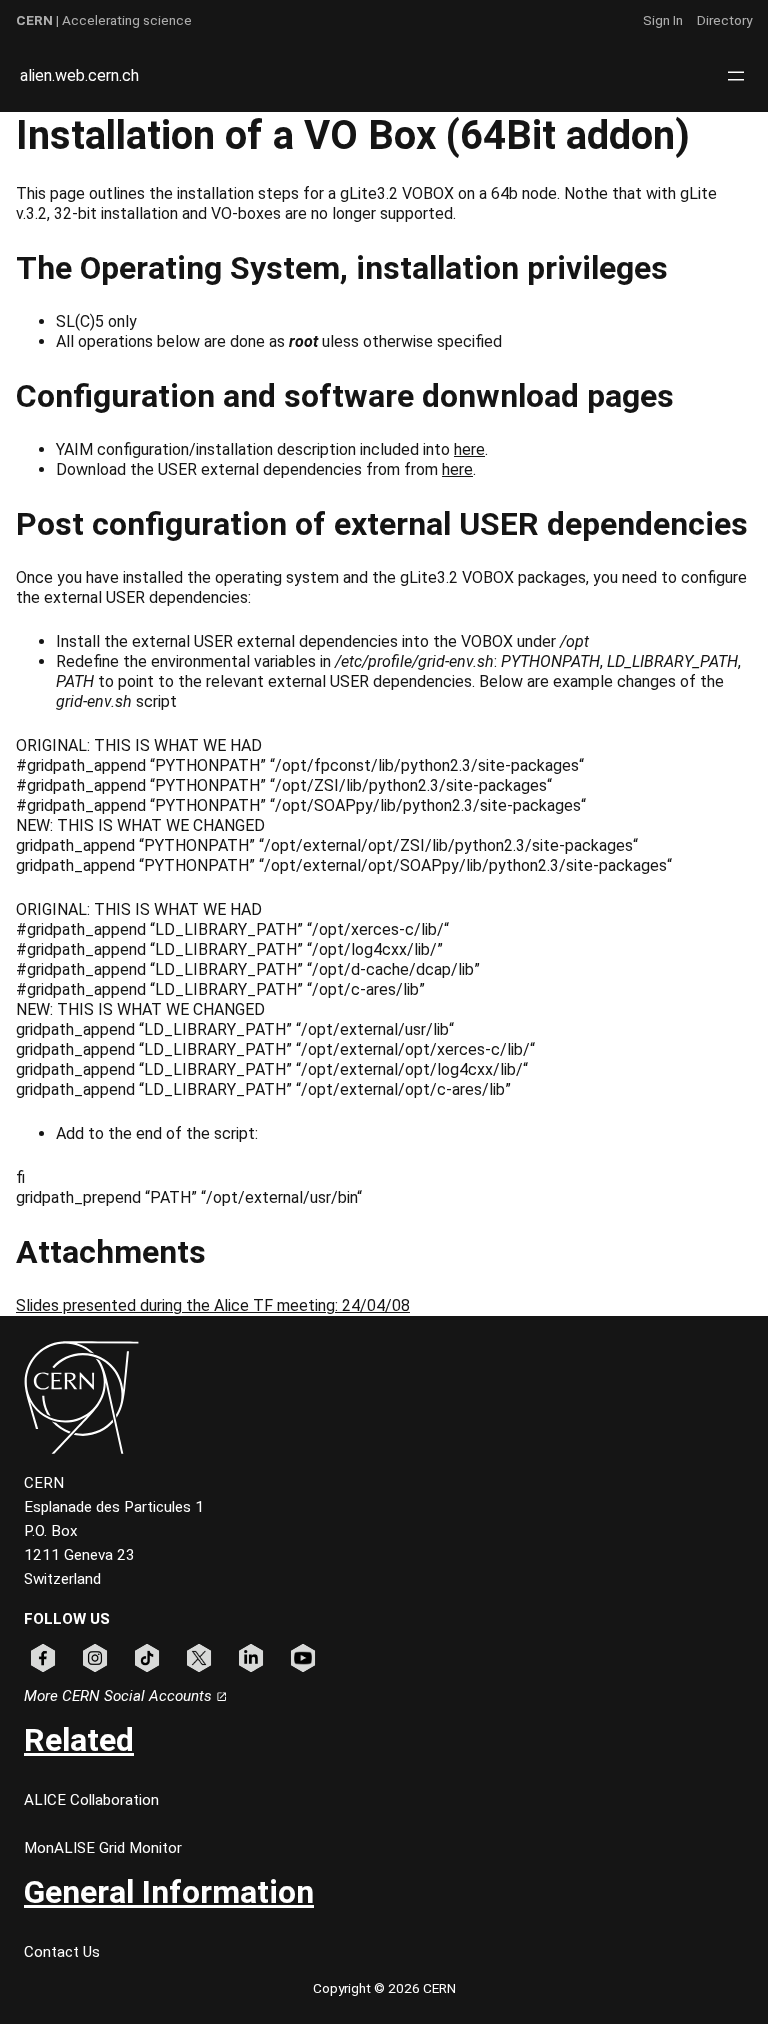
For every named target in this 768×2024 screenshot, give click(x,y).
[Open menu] (736, 76)
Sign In (663, 20)
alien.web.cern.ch (79, 75)
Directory (724, 20)
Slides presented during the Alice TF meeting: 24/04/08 (213, 1305)
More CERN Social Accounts (120, 1696)
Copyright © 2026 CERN (384, 1988)
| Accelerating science (104, 20)
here (469, 449)
